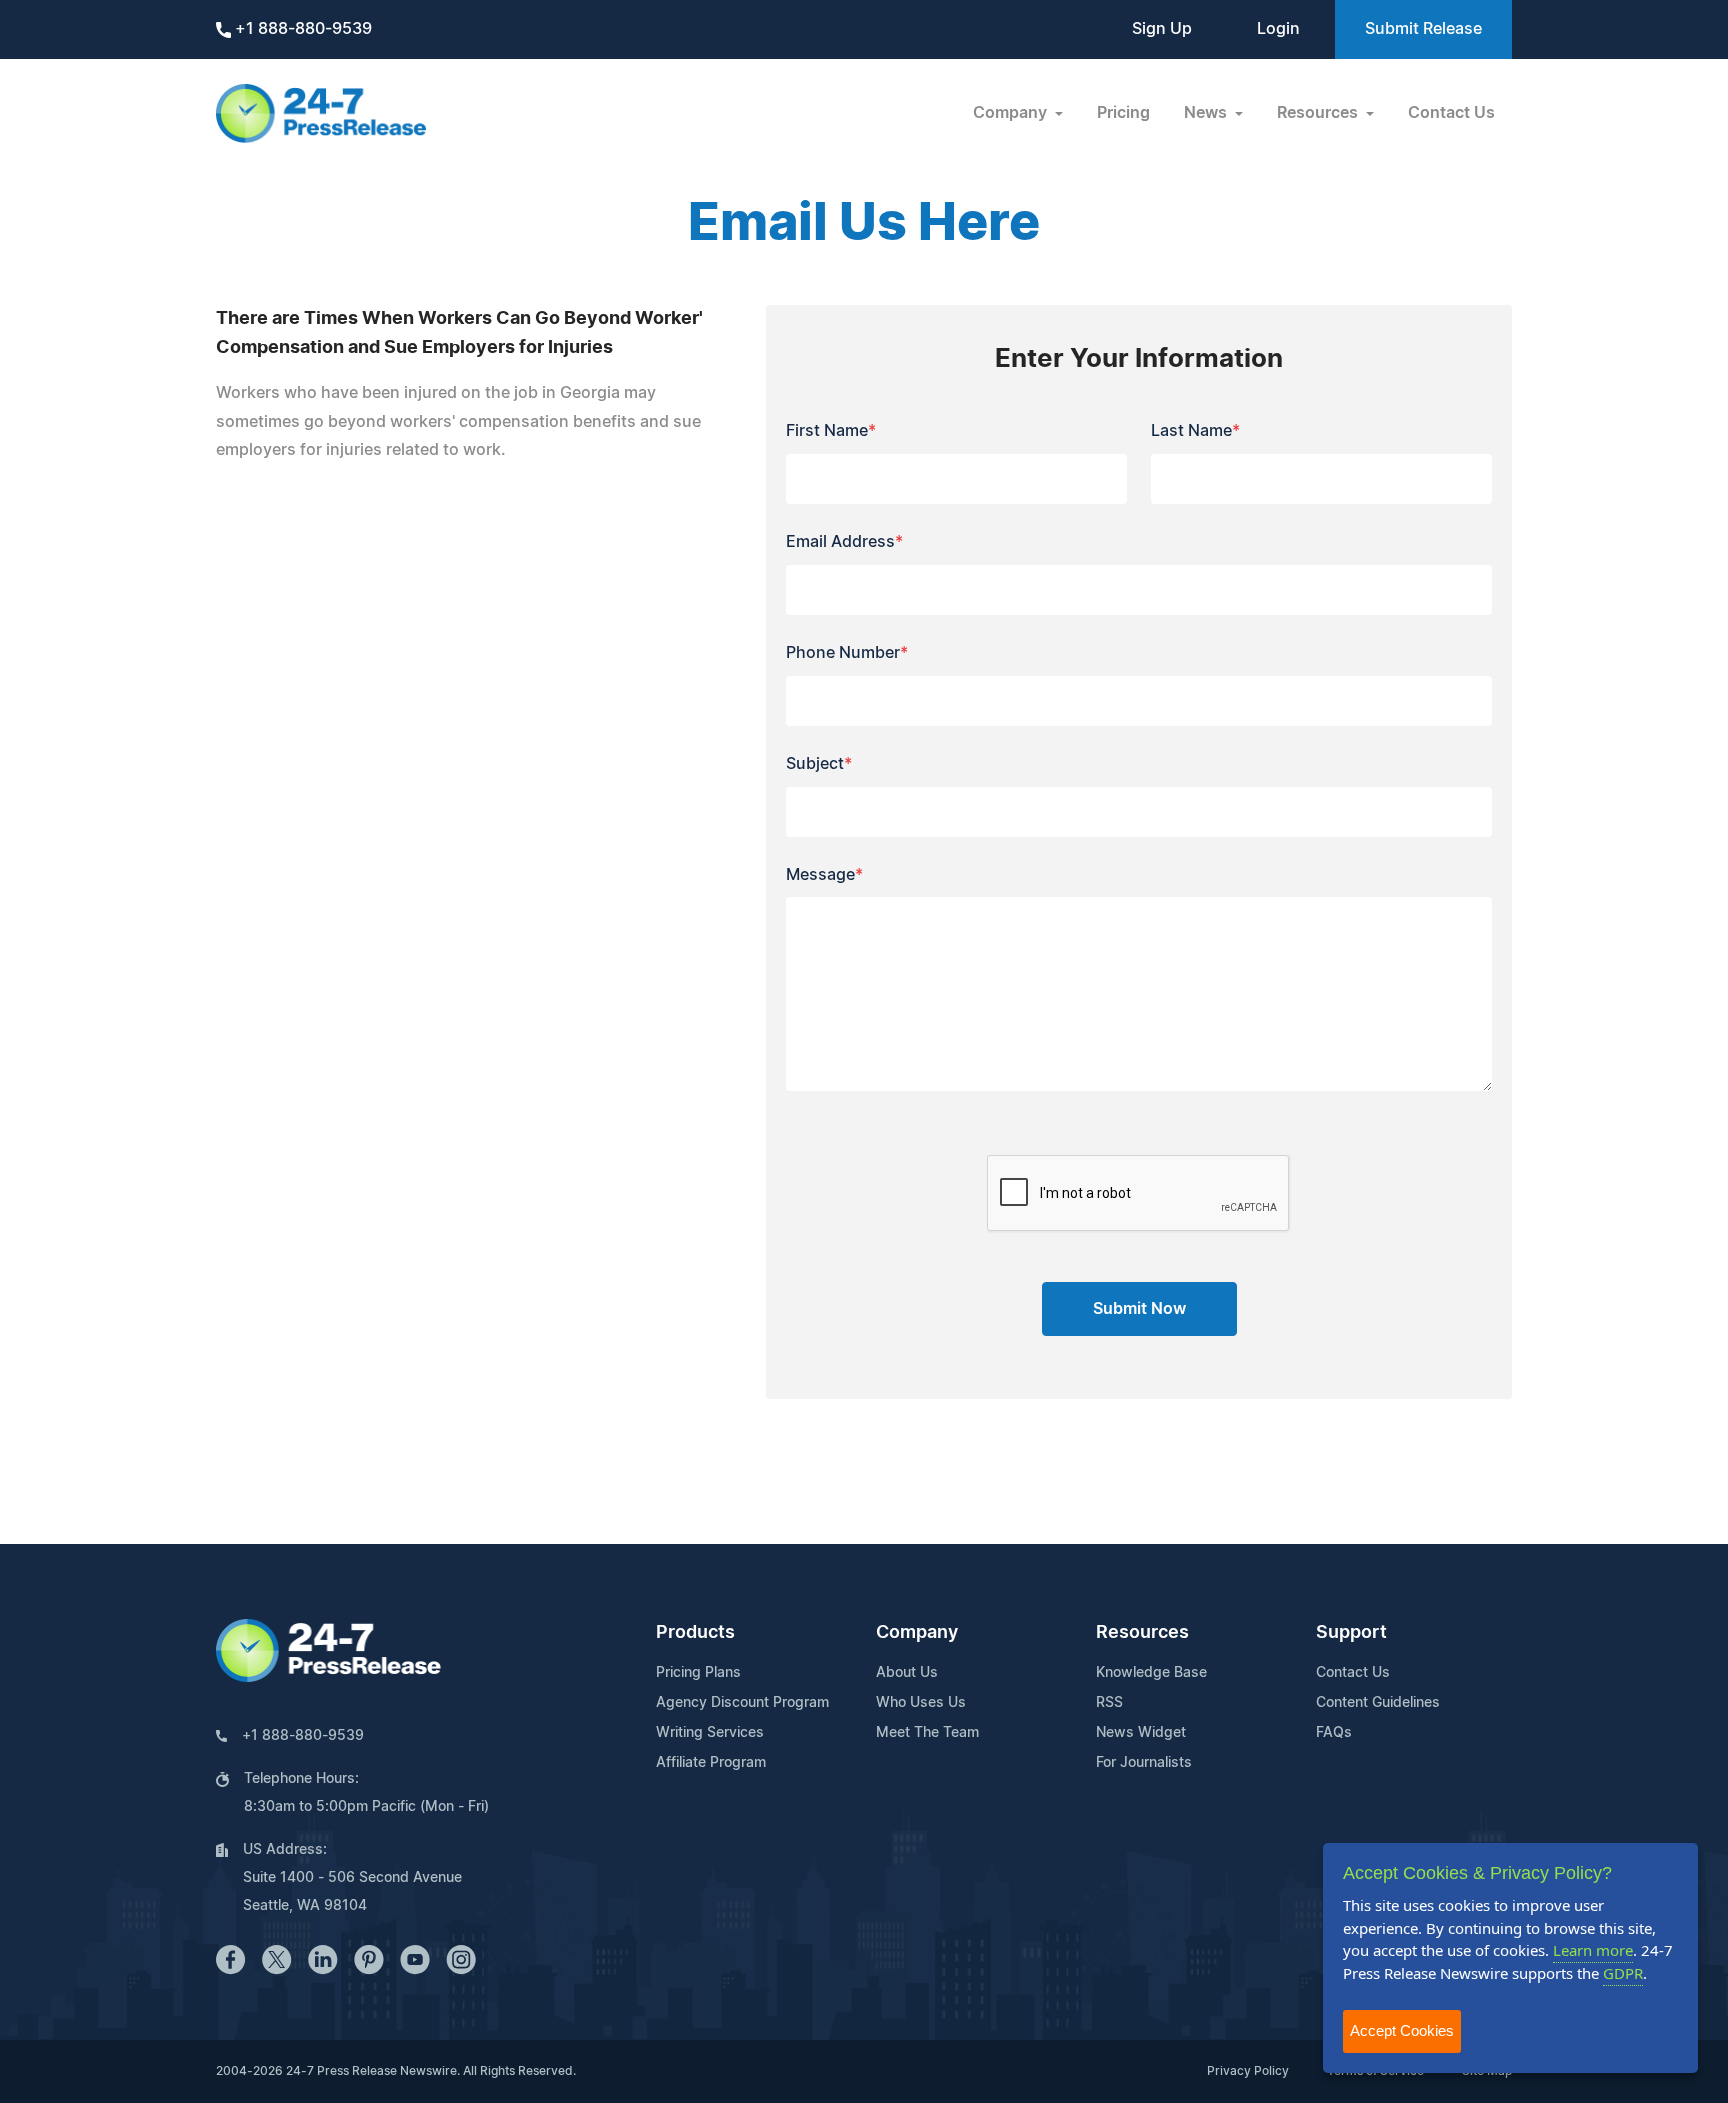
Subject (819, 764)
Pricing (1123, 113)
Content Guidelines (1378, 1703)
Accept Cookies (1402, 2030)
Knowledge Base (1151, 1673)
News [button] (1207, 113)
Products (695, 1633)
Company (917, 1633)
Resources (1142, 1633)
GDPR (1623, 1973)
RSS (1109, 1703)
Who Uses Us (921, 1703)
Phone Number (847, 653)
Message (824, 875)
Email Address (844, 542)
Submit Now (1139, 1309)
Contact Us (1451, 113)
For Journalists (1144, 1763)
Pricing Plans (698, 1673)
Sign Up (1162, 29)
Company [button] (1012, 113)
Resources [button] (1319, 113)
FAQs (1334, 1733)
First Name (831, 431)
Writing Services (710, 1733)
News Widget (1141, 1733)
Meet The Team (927, 1733)
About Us (907, 1673)
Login (1278, 29)
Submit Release (1423, 29)
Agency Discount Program (742, 1703)
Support (1351, 1633)
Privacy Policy (1248, 2071)
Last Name (1195, 431)
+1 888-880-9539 (301, 29)
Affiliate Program (711, 1763)
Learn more (1593, 1950)
